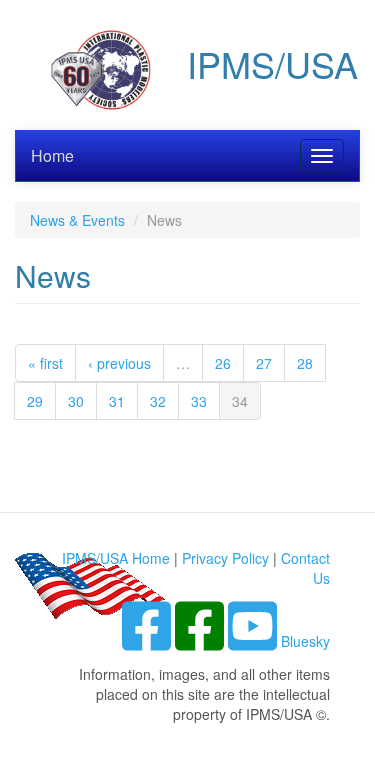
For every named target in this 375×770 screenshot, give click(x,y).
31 (117, 401)
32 (158, 401)
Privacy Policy (225, 558)
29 (35, 401)
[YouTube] (254, 641)
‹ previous (119, 363)
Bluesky (305, 641)
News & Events (77, 220)
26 (223, 363)
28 (305, 363)
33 (199, 401)
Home (52, 155)
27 (264, 363)
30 (76, 401)
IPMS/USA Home (116, 558)
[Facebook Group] (148, 641)
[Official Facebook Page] (201, 641)
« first (45, 363)
